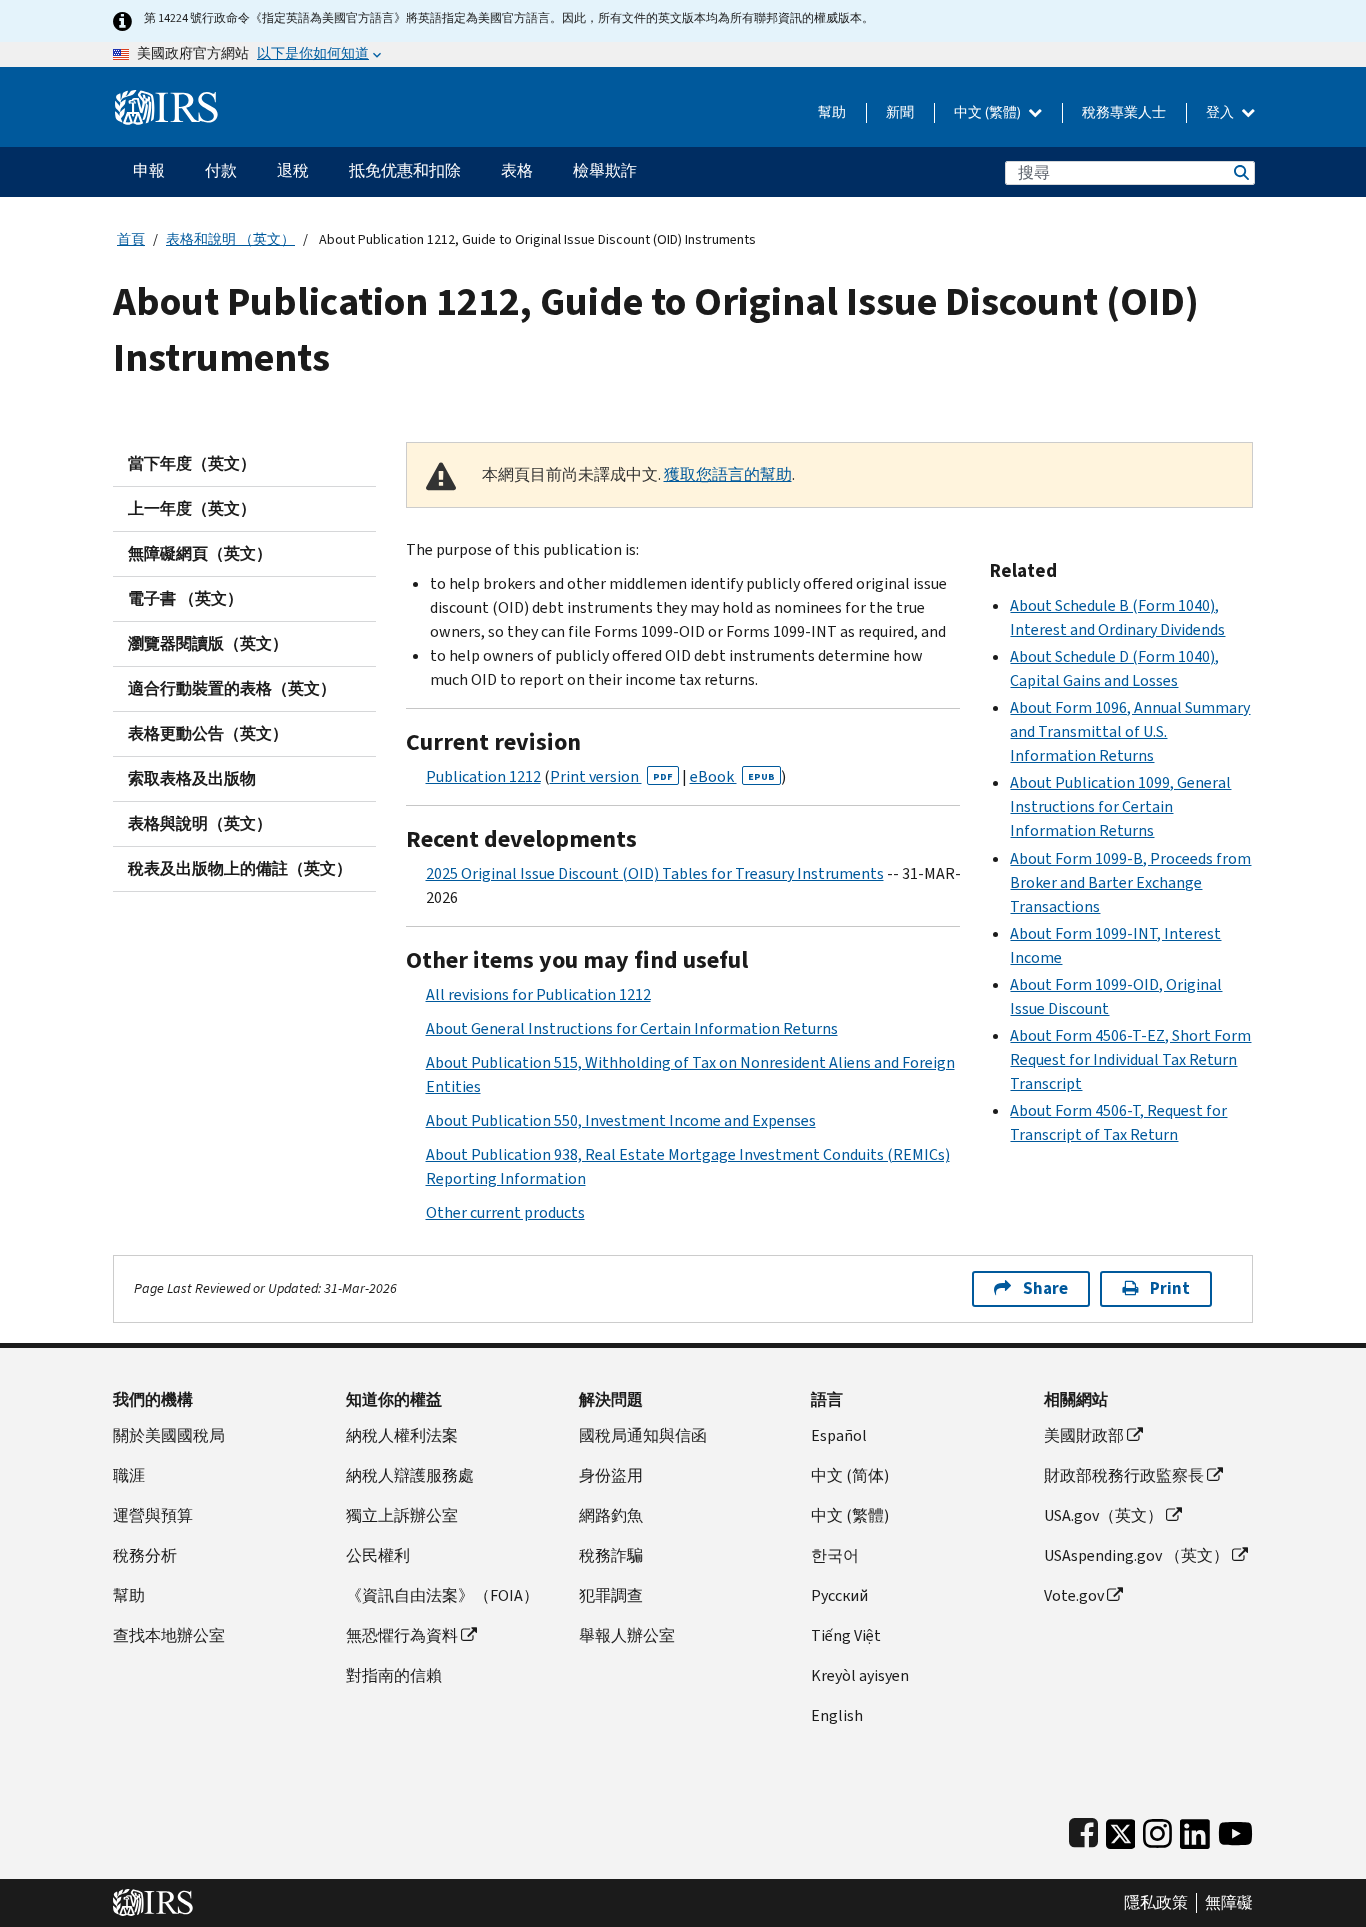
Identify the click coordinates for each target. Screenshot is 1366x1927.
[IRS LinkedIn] (1195, 1829)
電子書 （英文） (185, 598)
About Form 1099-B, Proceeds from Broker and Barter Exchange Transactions (1130, 882)
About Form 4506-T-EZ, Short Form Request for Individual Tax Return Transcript (1130, 1059)
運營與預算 (153, 1515)
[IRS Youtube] (1235, 1829)
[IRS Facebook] (1083, 1829)
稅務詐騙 (611, 1555)
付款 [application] (221, 170)
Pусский (839, 1595)
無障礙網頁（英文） (200, 553)
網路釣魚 (611, 1515)
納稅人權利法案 (402, 1435)
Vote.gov (1074, 1595)
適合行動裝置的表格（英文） (232, 688)
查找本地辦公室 (169, 1635)
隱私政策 (1156, 1903)
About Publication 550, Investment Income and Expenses (621, 1120)
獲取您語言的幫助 (728, 474)
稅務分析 (145, 1555)
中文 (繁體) (989, 112)
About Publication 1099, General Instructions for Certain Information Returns (1120, 806)
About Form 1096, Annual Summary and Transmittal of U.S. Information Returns (1130, 731)
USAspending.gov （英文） (1136, 1555)
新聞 (900, 112)
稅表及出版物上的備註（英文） (240, 868)
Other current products (505, 1212)
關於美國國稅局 (169, 1435)
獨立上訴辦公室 (402, 1515)
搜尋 (1240, 172)
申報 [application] (149, 170)
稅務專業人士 (1124, 112)
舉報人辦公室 (627, 1635)
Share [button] (1045, 1288)
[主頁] (166, 99)
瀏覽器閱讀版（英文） (208, 643)
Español (839, 1435)
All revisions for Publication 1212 (538, 994)
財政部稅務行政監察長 (1124, 1475)
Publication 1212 (483, 776)
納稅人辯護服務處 (410, 1475)
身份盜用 (611, 1475)
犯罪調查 (611, 1595)
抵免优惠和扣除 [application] (405, 170)
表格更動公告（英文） (208, 733)
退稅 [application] (293, 170)
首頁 (131, 239)
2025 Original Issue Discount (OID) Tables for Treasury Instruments (655, 873)
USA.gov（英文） (1103, 1515)
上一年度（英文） (192, 508)
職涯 (129, 1475)
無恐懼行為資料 (402, 1635)
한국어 (835, 1555)
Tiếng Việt (846, 1635)
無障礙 (1229, 1903)
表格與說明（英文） (200, 823)
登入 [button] (1221, 112)
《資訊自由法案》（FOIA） (442, 1595)
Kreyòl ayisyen (860, 1675)
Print (1170, 1288)
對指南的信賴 (394, 1675)
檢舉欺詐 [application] (605, 170)
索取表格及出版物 (192, 778)
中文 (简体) (850, 1475)
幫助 (832, 112)
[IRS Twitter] (1121, 1829)
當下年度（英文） (192, 463)
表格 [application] (517, 170)
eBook (732, 776)
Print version (611, 776)
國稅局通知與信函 (643, 1435)
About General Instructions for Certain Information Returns (632, 1028)
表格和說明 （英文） (230, 239)
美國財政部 (1084, 1435)
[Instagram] (1157, 1829)
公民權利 (378, 1555)
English (837, 1715)
